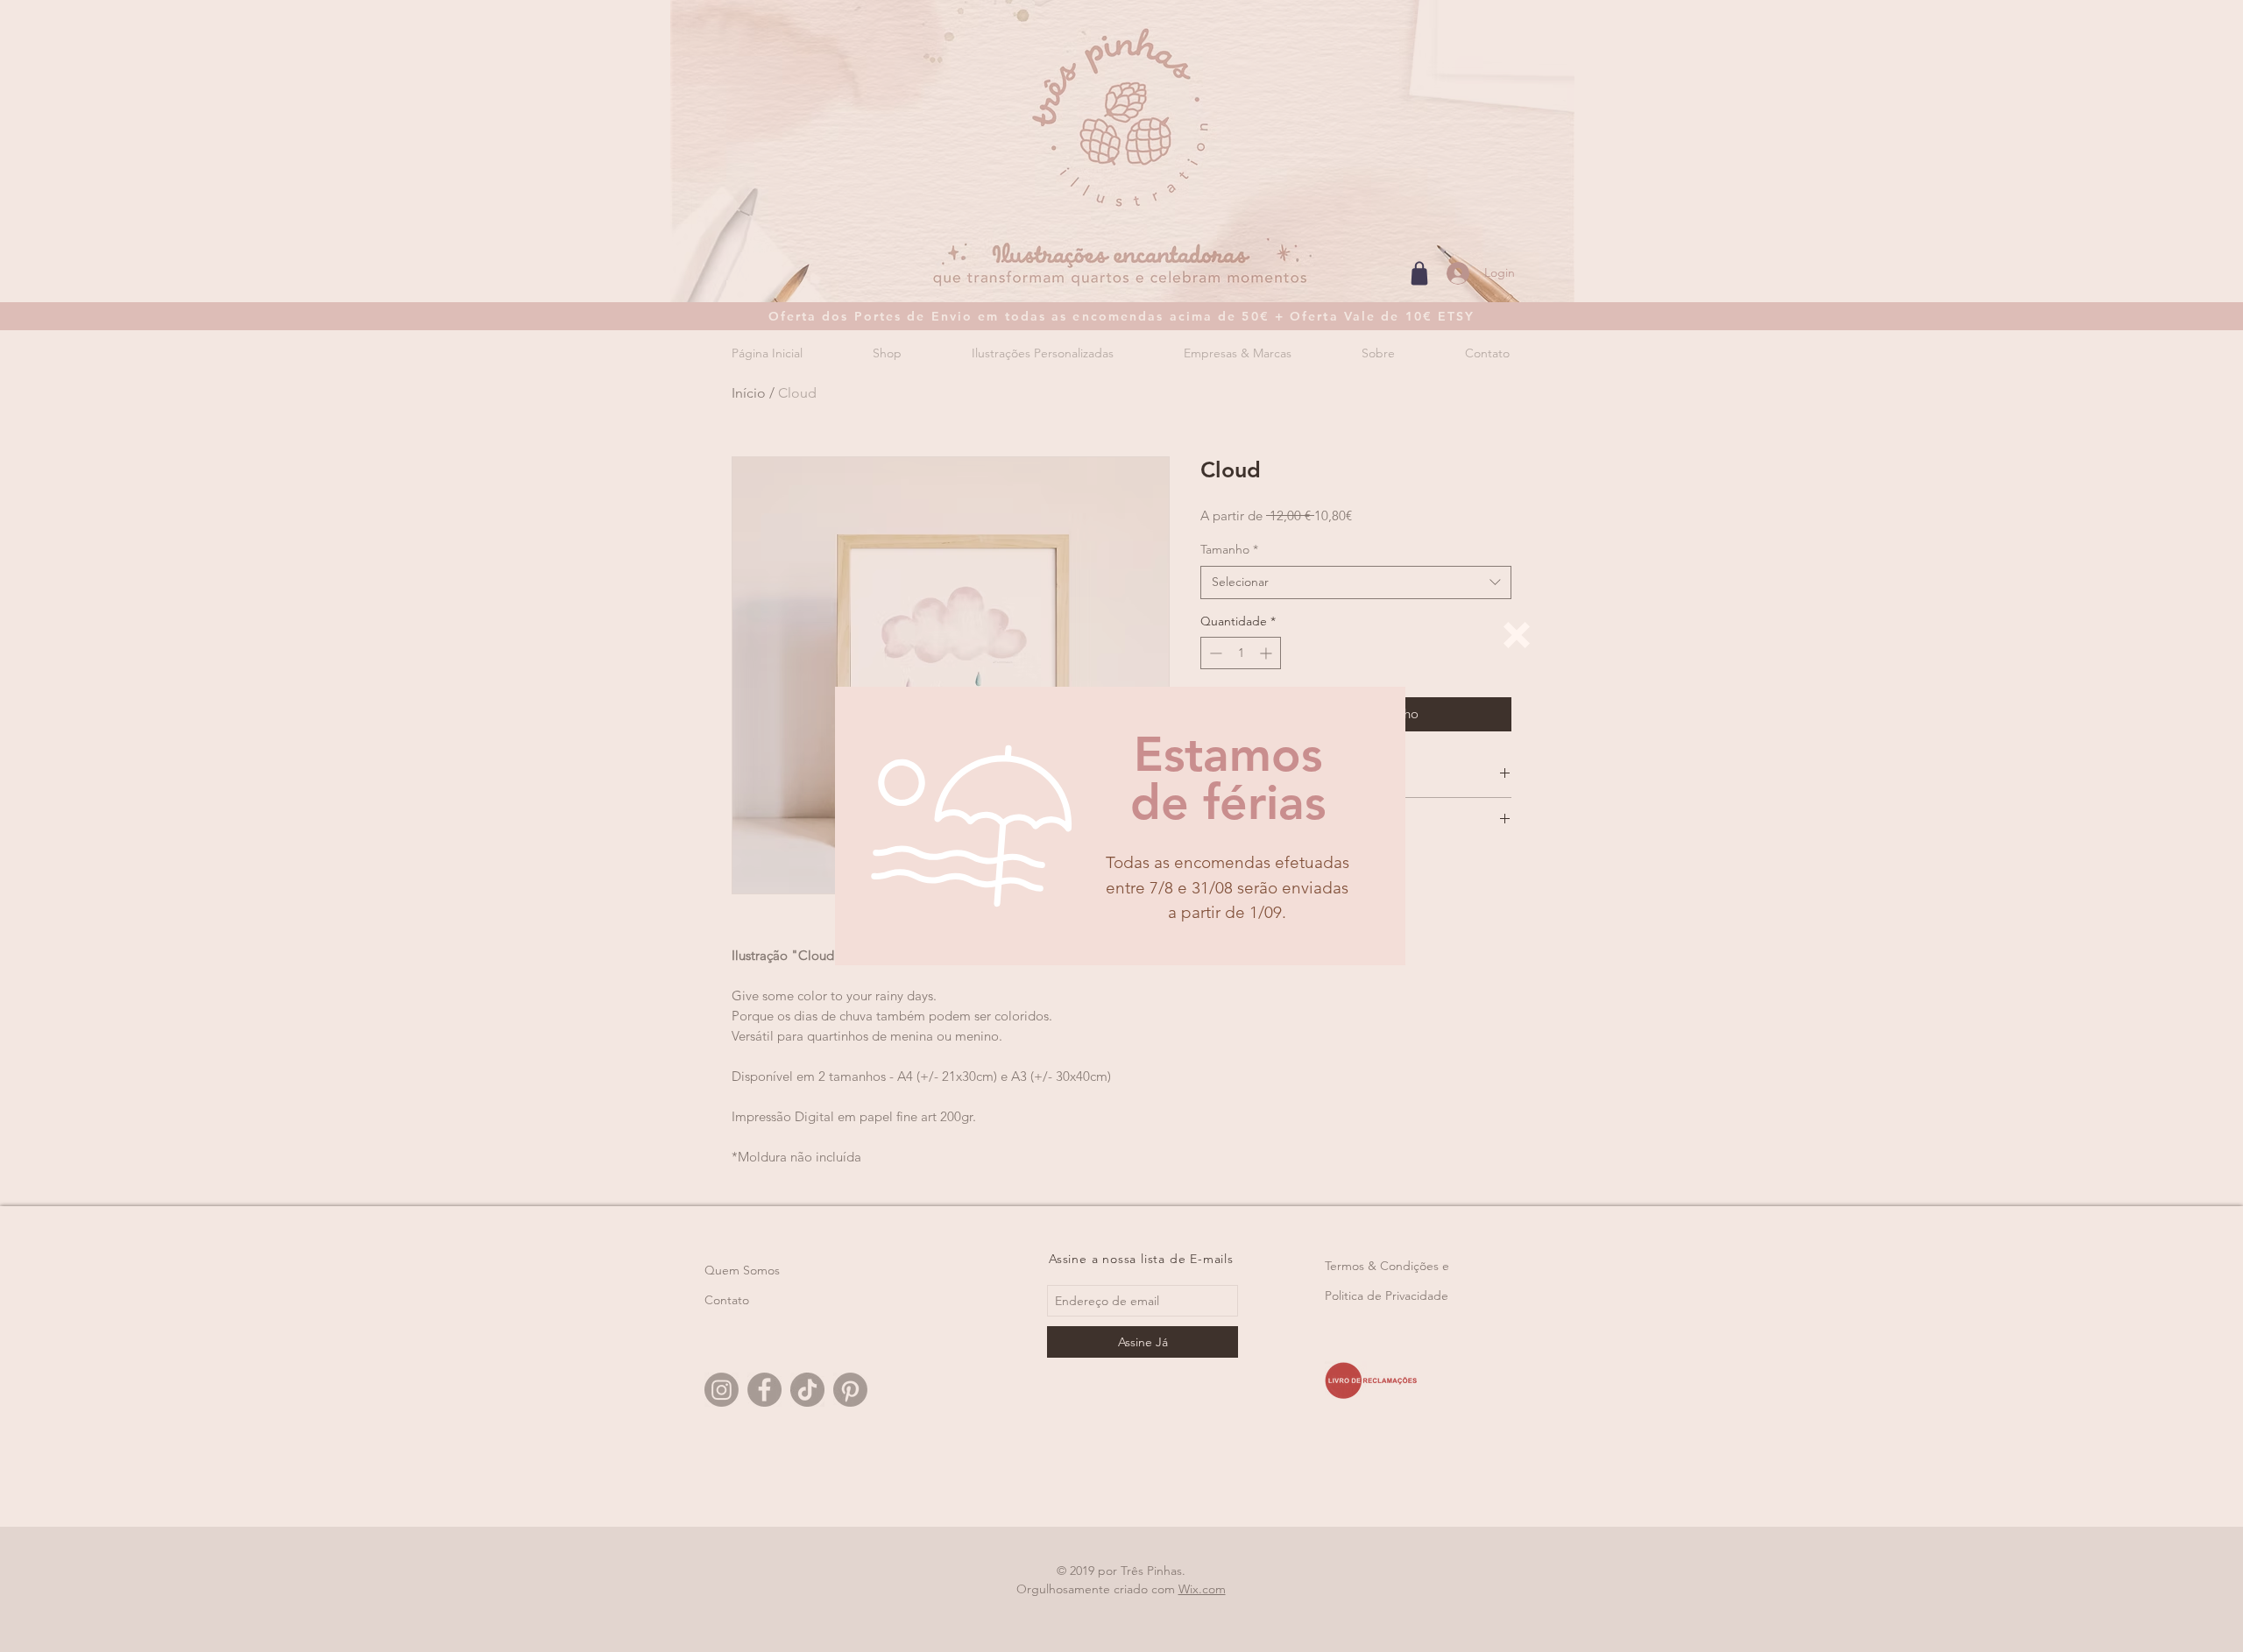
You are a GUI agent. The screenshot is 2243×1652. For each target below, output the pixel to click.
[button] (1517, 635)
